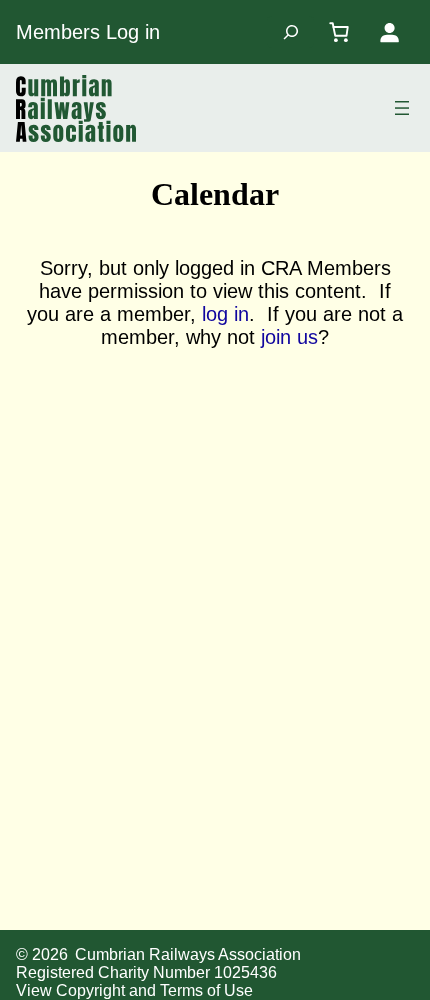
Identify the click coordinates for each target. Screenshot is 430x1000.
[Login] (389, 32)
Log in (133, 32)
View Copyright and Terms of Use (134, 990)
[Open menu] (402, 108)
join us (289, 337)
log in (225, 314)
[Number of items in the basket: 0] (339, 32)
